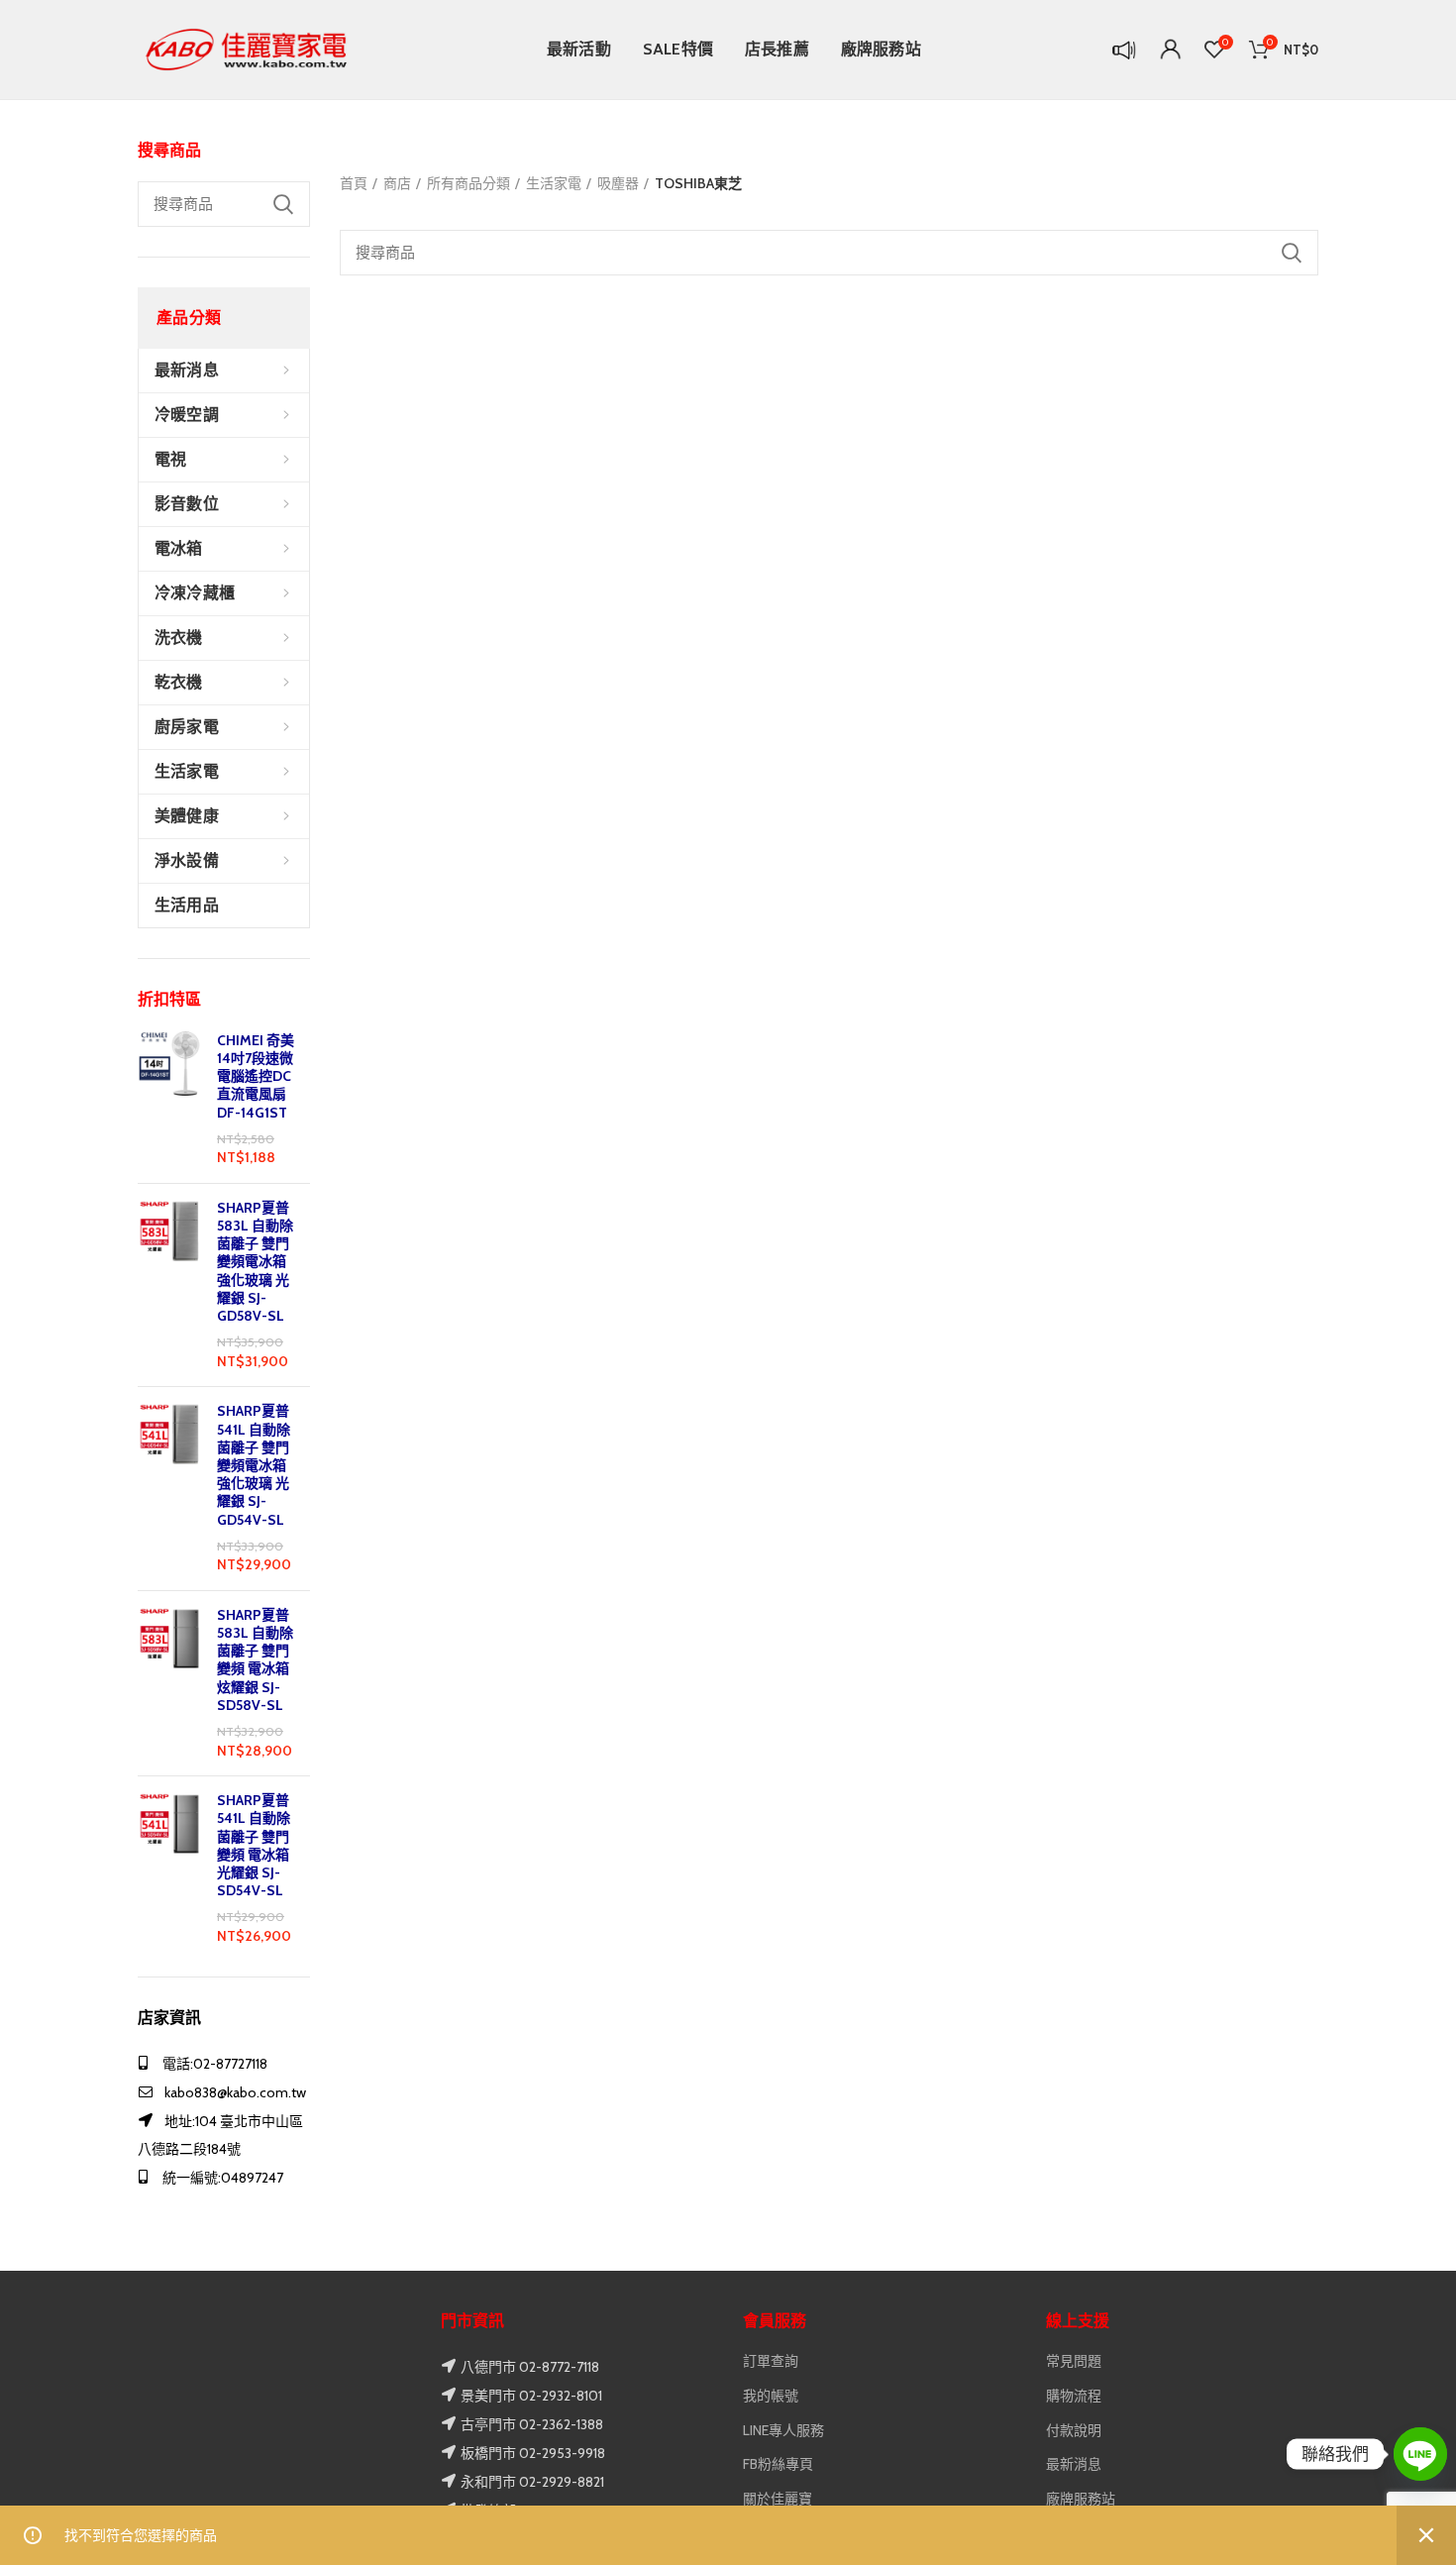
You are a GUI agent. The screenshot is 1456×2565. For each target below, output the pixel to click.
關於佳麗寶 (778, 2499)
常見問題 (1074, 2361)
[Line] (1420, 2454)
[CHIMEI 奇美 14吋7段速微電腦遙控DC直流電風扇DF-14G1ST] (170, 1100)
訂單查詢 (771, 2361)
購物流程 (1074, 2396)
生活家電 (554, 183)
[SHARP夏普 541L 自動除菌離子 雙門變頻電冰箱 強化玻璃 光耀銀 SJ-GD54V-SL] (170, 1489)
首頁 (354, 183)
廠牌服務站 (1081, 2499)
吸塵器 (618, 183)
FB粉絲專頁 (778, 2464)
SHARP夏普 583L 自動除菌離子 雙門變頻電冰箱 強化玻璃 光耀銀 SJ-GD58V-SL (255, 1262)
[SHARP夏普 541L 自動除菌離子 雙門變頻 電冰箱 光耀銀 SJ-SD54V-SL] (170, 1869)
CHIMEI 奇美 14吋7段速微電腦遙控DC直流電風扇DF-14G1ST (256, 1076)
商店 (397, 183)
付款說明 (1074, 2430)
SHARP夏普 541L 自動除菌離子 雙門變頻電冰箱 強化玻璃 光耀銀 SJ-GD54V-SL (254, 1465)
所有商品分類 (468, 183)
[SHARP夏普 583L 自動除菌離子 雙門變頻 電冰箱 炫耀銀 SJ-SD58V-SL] (170, 1683)
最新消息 (1074, 2464)
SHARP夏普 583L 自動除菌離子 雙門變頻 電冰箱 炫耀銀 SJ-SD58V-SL (255, 1660)
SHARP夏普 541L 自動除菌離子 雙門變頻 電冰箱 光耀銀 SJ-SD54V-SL (254, 1845)
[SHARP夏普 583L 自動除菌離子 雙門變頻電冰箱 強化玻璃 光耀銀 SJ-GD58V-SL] (170, 1285)
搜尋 (283, 204)
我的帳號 (771, 2396)
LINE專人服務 (783, 2430)
